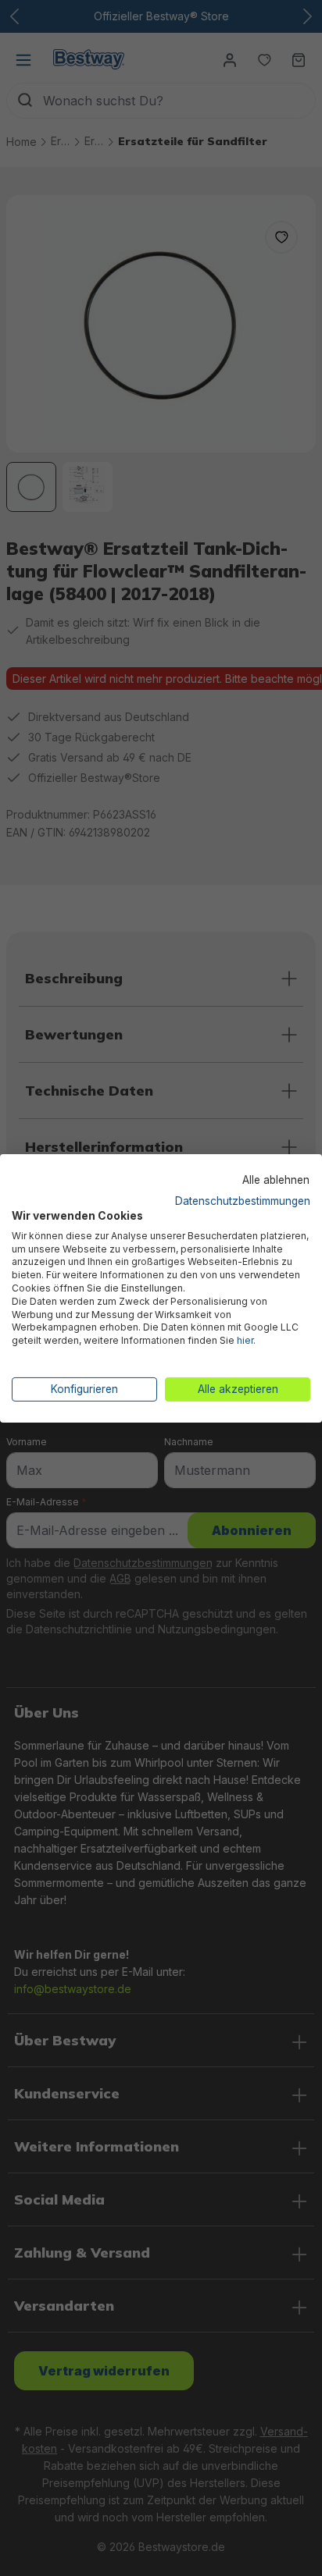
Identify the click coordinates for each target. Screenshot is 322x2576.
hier (245, 1340)
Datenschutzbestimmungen (243, 1201)
